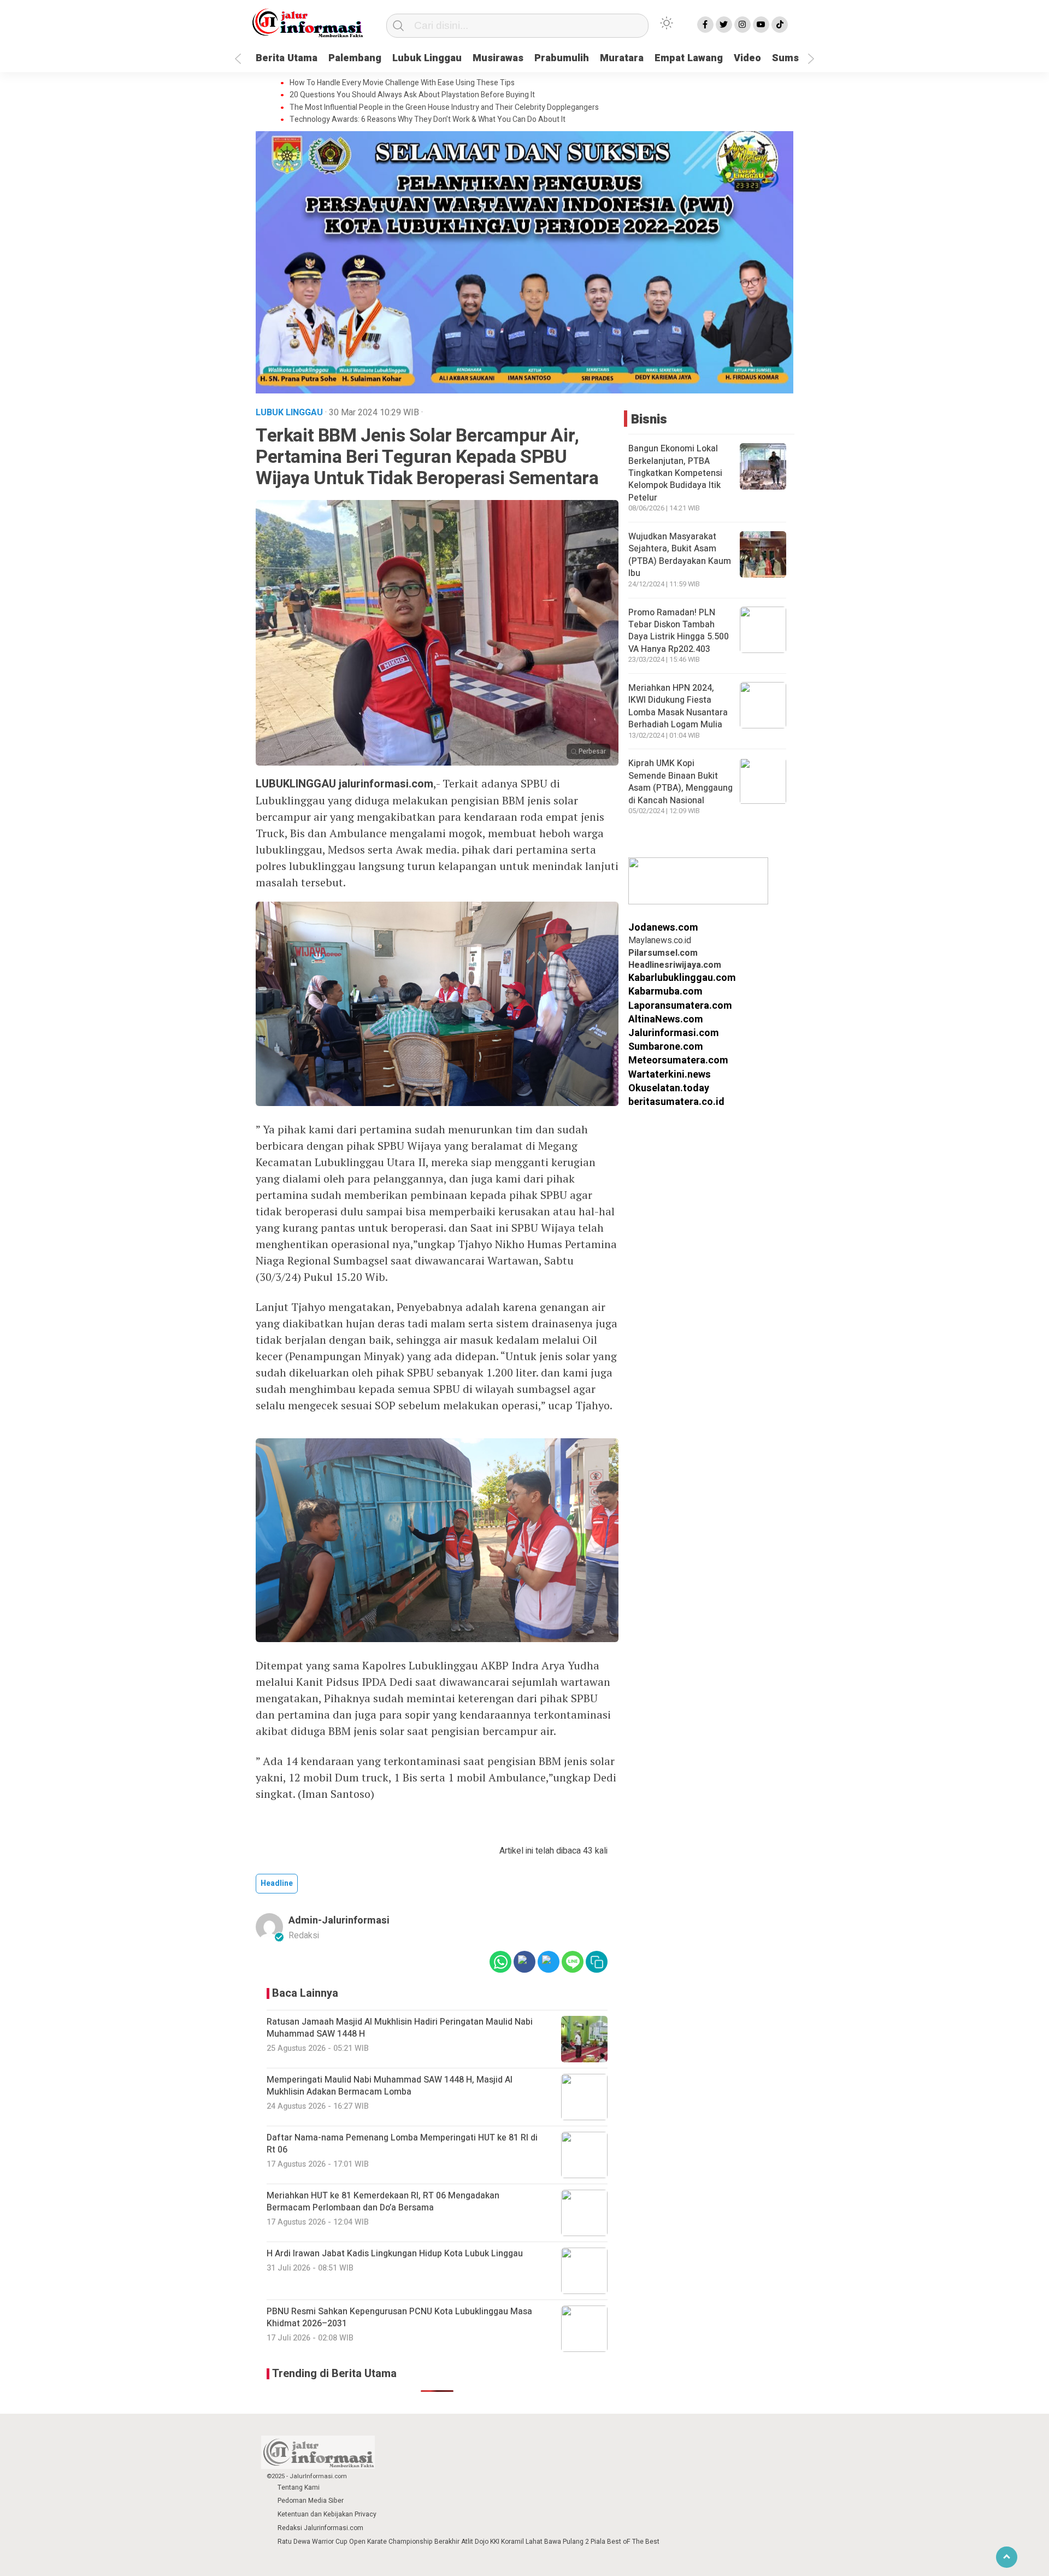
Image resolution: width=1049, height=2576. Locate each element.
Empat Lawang (689, 58)
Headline (277, 1883)
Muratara (622, 58)
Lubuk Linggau (427, 58)
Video (747, 58)
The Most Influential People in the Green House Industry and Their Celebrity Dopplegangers (444, 108)
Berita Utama (287, 58)
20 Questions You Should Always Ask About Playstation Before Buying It (412, 95)
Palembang (355, 58)
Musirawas (498, 58)
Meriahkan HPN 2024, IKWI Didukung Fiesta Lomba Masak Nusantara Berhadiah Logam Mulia (678, 706)
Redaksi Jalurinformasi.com (320, 2528)
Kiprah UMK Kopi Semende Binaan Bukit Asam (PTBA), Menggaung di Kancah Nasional (680, 782)
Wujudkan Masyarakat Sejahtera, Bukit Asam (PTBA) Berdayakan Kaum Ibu (680, 555)
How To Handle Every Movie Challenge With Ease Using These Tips (402, 83)
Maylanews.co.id (660, 941)
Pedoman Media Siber (311, 2501)
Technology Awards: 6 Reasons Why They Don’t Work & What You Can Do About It (428, 120)
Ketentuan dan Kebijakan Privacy (327, 2514)
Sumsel (790, 58)
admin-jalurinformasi (339, 1921)
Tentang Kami (299, 2487)
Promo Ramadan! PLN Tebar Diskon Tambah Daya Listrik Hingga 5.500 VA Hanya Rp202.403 (679, 631)
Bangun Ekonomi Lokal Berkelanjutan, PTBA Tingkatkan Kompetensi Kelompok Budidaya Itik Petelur (675, 474)
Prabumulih (562, 58)
